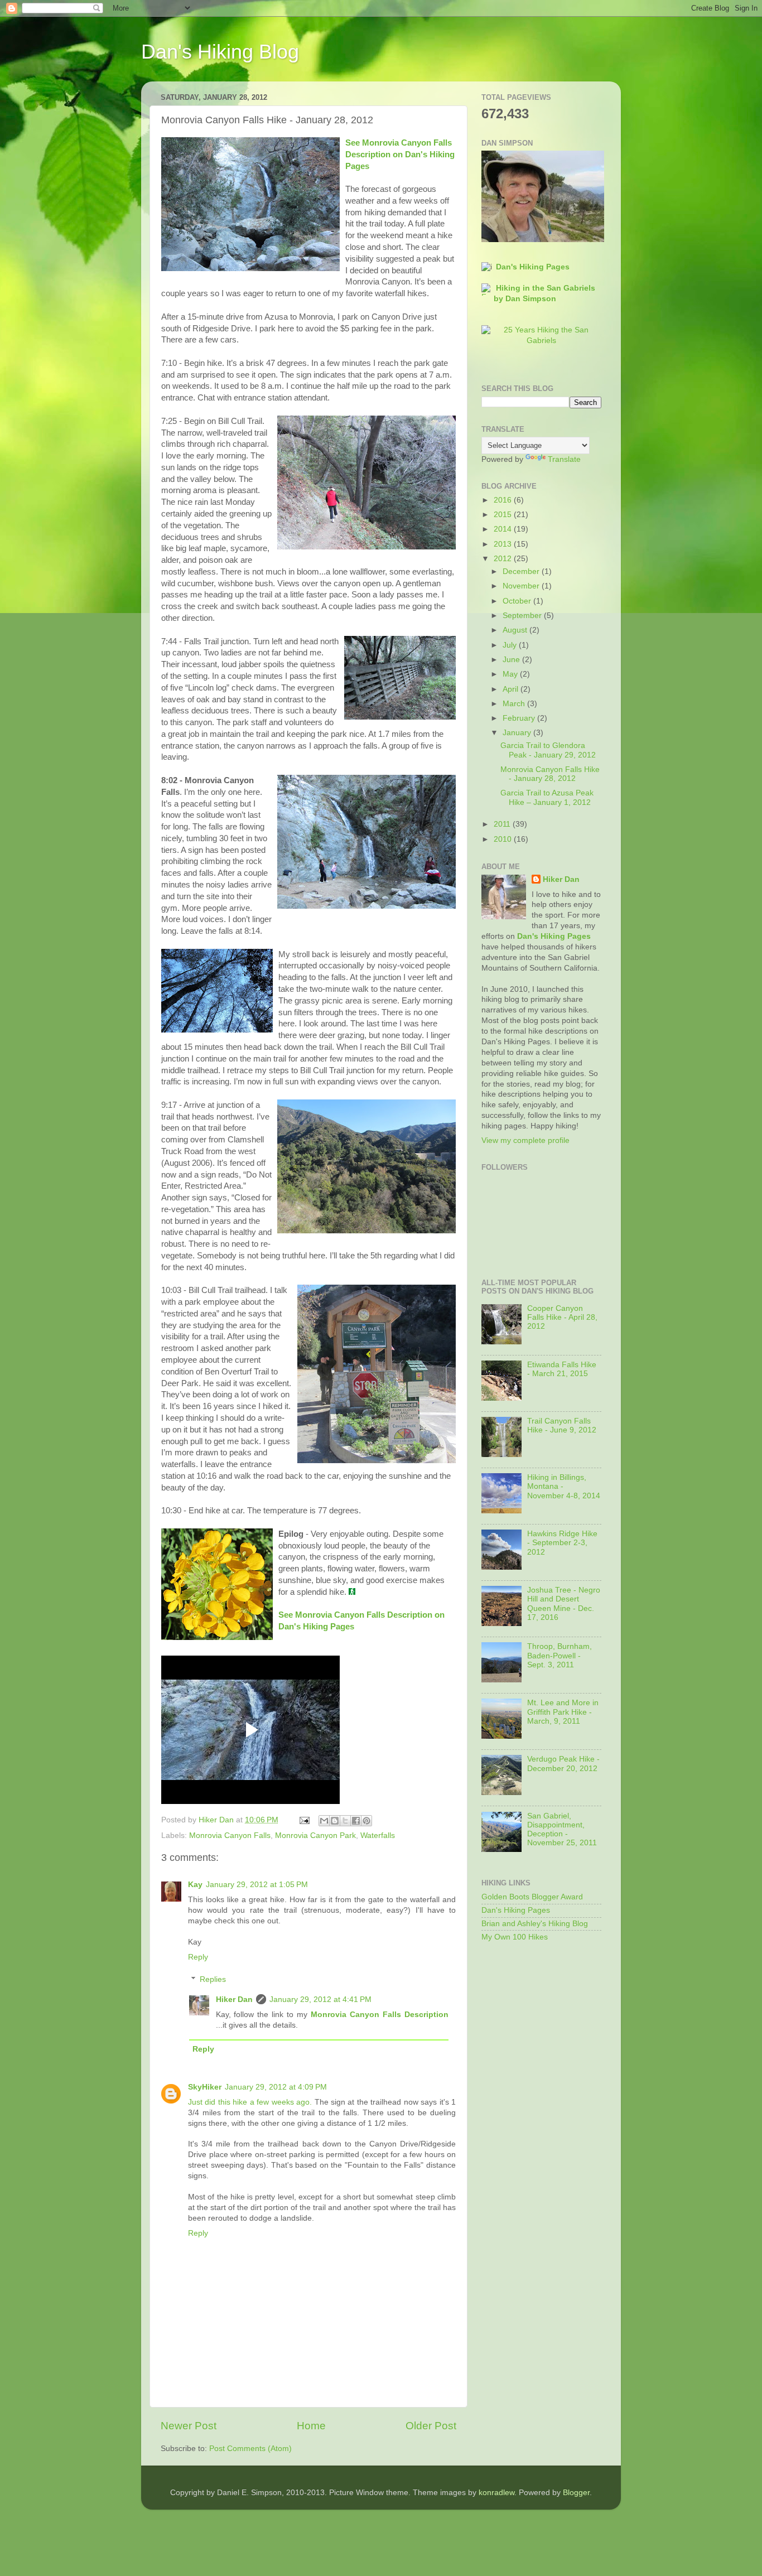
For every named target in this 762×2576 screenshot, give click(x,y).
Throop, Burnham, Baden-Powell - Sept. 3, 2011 (560, 1655)
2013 (504, 544)
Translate (564, 459)
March (515, 704)
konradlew (496, 2493)
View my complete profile (525, 1140)
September (523, 616)
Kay (195, 1885)
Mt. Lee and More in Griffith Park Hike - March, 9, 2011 (563, 1712)
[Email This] (324, 1821)
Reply (198, 1957)
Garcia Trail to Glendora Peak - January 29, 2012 (548, 750)
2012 (504, 559)
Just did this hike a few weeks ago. (250, 2102)
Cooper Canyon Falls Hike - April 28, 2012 (562, 1317)
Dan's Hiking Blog (220, 52)
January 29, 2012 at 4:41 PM (320, 1999)
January (518, 733)
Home (311, 2426)
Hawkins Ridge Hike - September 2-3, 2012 (562, 1543)
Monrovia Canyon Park (315, 1835)
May (511, 674)
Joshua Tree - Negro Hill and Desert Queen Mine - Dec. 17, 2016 (564, 1604)
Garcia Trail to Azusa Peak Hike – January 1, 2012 (547, 797)
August (516, 630)
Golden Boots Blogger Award (532, 1897)
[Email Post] (304, 1820)
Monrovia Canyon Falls (230, 1835)
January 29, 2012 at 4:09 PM (276, 2087)
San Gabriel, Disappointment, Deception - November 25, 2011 (562, 1830)
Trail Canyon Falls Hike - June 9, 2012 (562, 1426)
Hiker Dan (234, 1999)
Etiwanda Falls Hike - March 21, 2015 (562, 1369)
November (522, 586)
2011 (503, 824)
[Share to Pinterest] (366, 1821)
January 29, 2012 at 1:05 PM (257, 1885)
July (511, 645)
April (512, 689)
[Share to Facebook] (356, 1821)
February (520, 718)
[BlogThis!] (335, 1821)
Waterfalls (378, 1835)
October (518, 601)
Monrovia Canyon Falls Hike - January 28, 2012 (550, 774)
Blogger (576, 2493)
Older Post (431, 2426)
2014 (504, 529)
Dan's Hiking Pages (533, 267)
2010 (504, 839)
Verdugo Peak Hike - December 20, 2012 (563, 1764)
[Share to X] (345, 1821)
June (512, 660)
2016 (504, 500)
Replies (213, 1979)
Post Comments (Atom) (250, 2449)
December (522, 571)
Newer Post (189, 2426)
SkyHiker (205, 2087)
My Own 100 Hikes (515, 1937)
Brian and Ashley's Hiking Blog (535, 1924)
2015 (504, 515)
